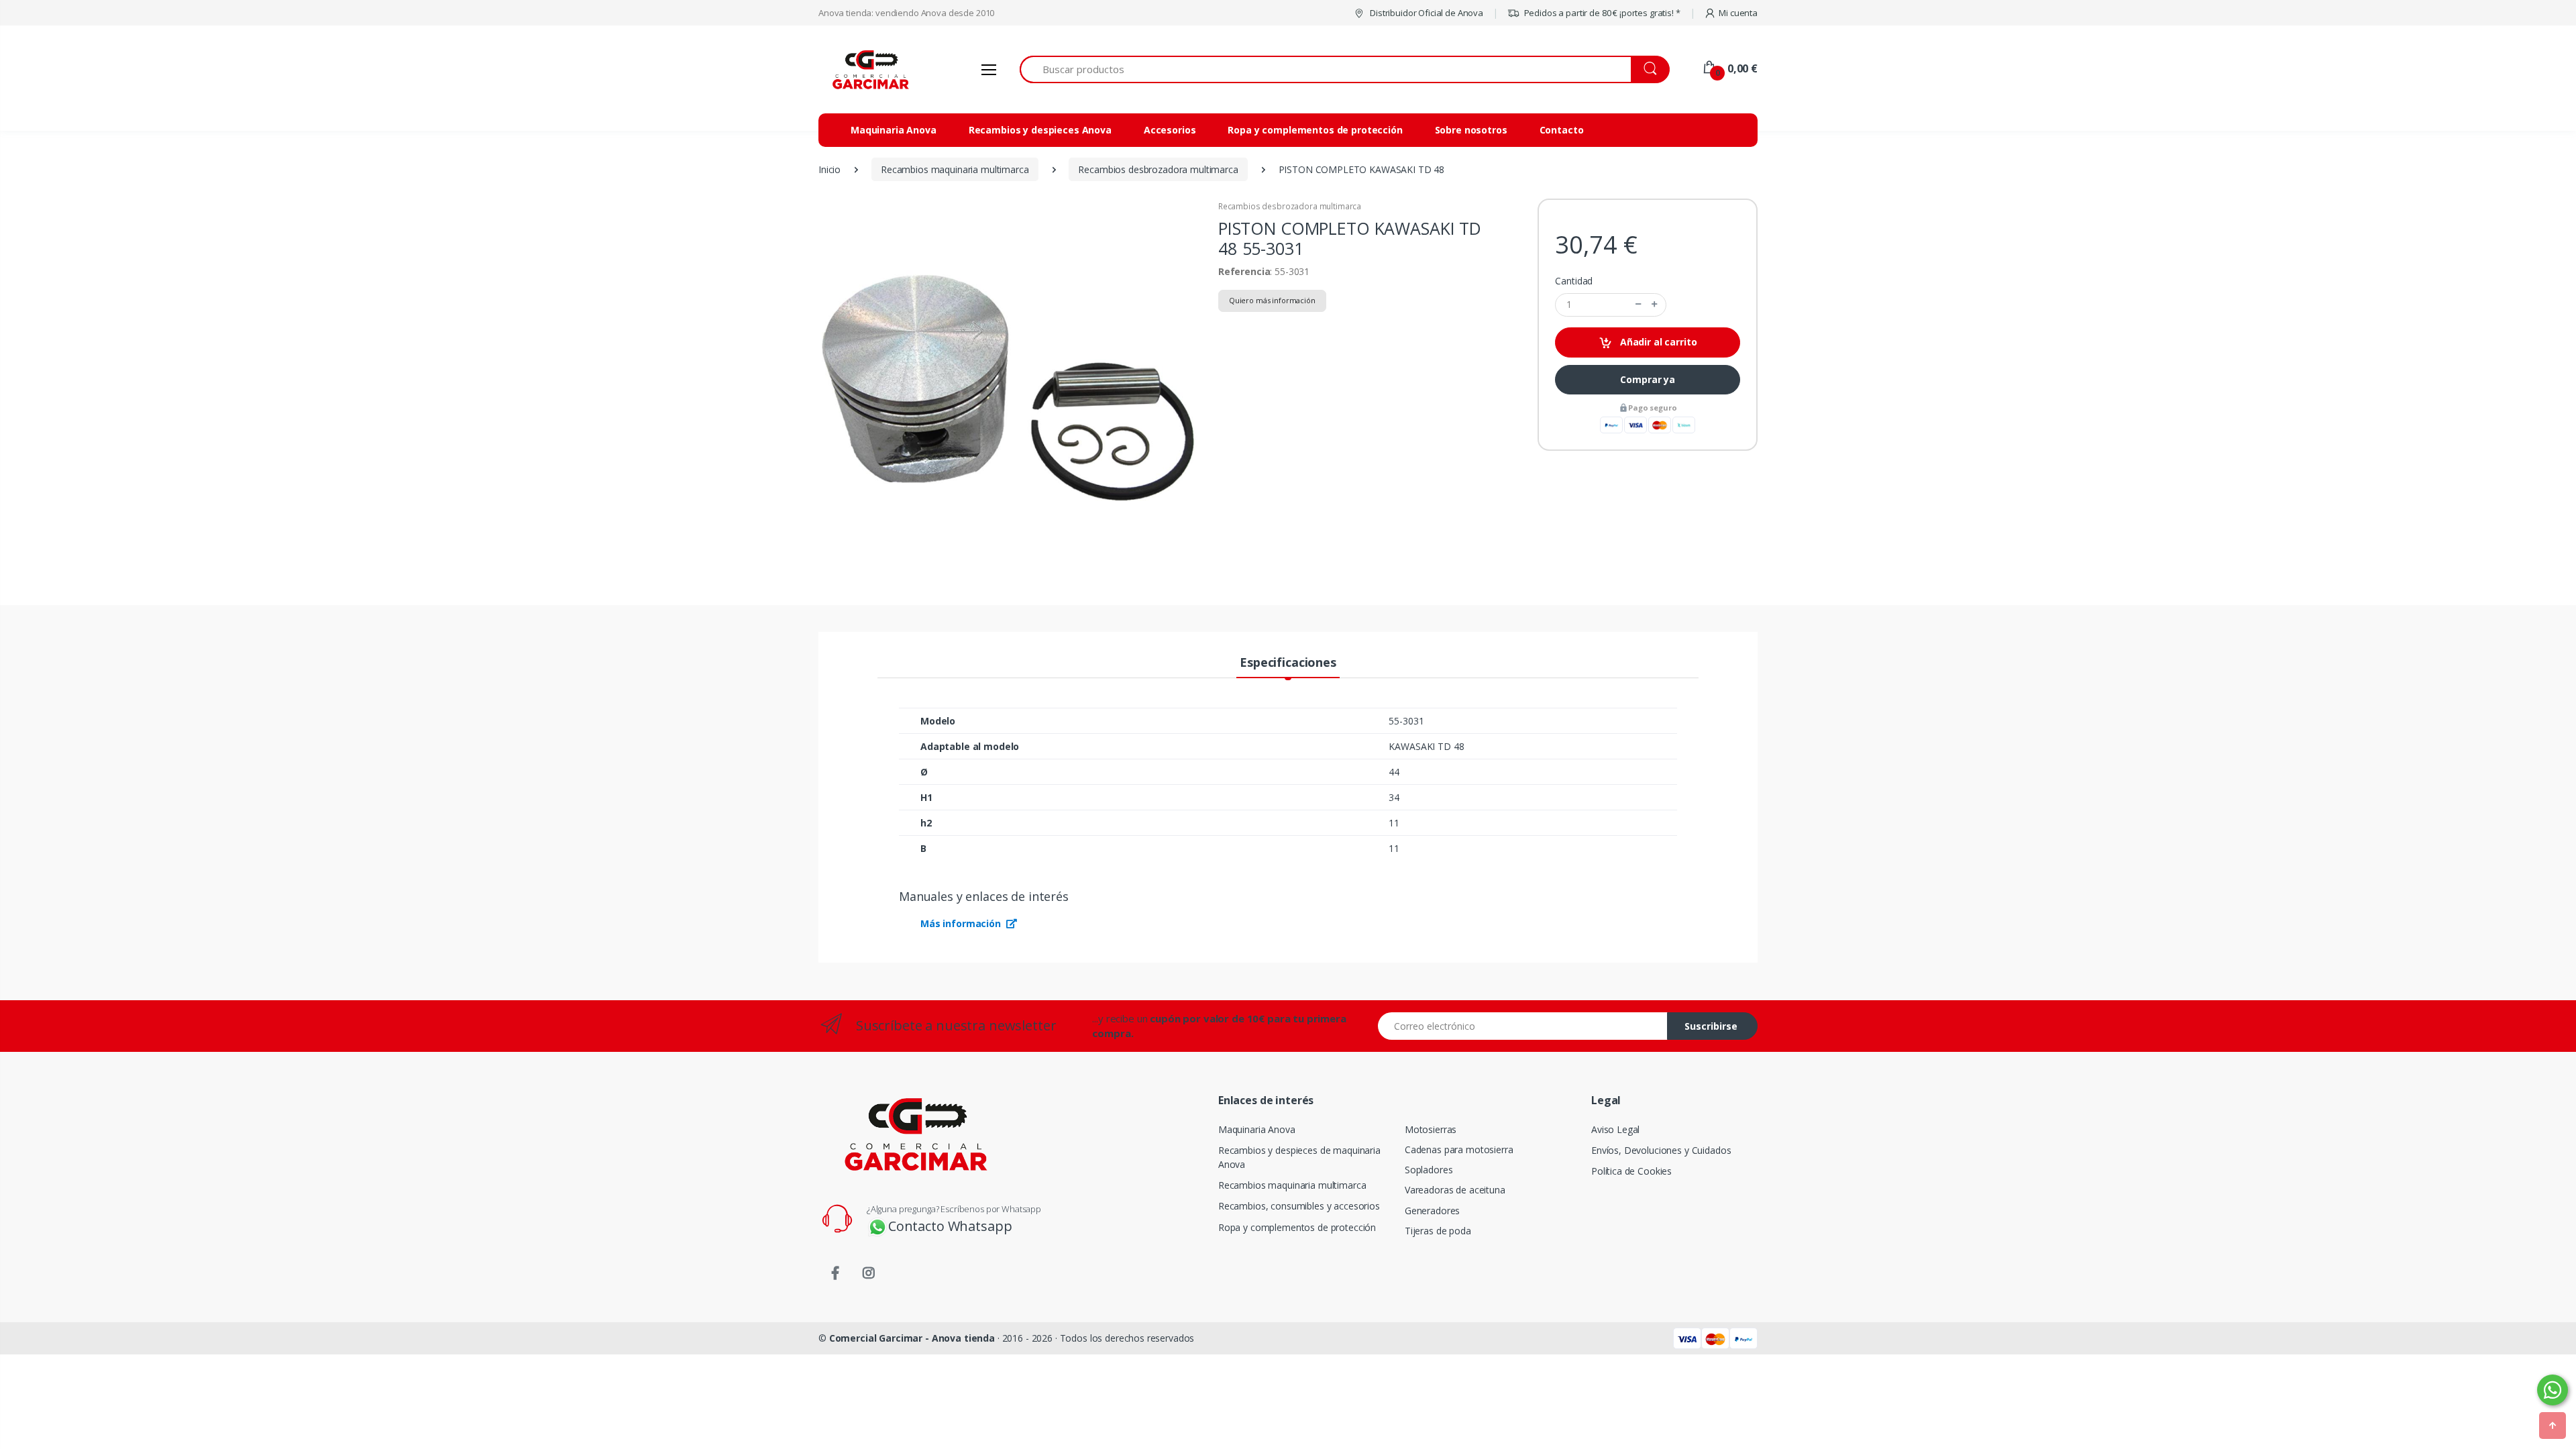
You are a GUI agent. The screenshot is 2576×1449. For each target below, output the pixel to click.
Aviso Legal (1615, 1129)
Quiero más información (1272, 300)
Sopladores (1429, 1170)
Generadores (1432, 1211)
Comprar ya (1648, 379)
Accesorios (1170, 130)
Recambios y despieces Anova (1040, 130)
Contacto (1562, 130)
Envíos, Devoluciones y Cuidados (1661, 1150)
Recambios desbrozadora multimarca (1290, 206)
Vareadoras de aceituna (1455, 1190)
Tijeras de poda (1438, 1231)
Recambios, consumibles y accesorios (1299, 1206)
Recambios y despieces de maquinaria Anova (1299, 1157)
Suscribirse (1711, 1026)
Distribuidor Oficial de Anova (1426, 13)
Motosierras (1431, 1129)
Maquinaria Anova (894, 130)
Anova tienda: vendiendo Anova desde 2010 (906, 13)
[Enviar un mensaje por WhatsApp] (2553, 1390)
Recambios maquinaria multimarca (1292, 1185)
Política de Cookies (1631, 1171)
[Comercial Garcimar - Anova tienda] (869, 69)
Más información (962, 923)
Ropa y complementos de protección (1315, 130)
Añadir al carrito (1657, 342)
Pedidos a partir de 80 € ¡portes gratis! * (1601, 13)
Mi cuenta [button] (1738, 13)
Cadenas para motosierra (1459, 1149)
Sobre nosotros (1471, 130)
